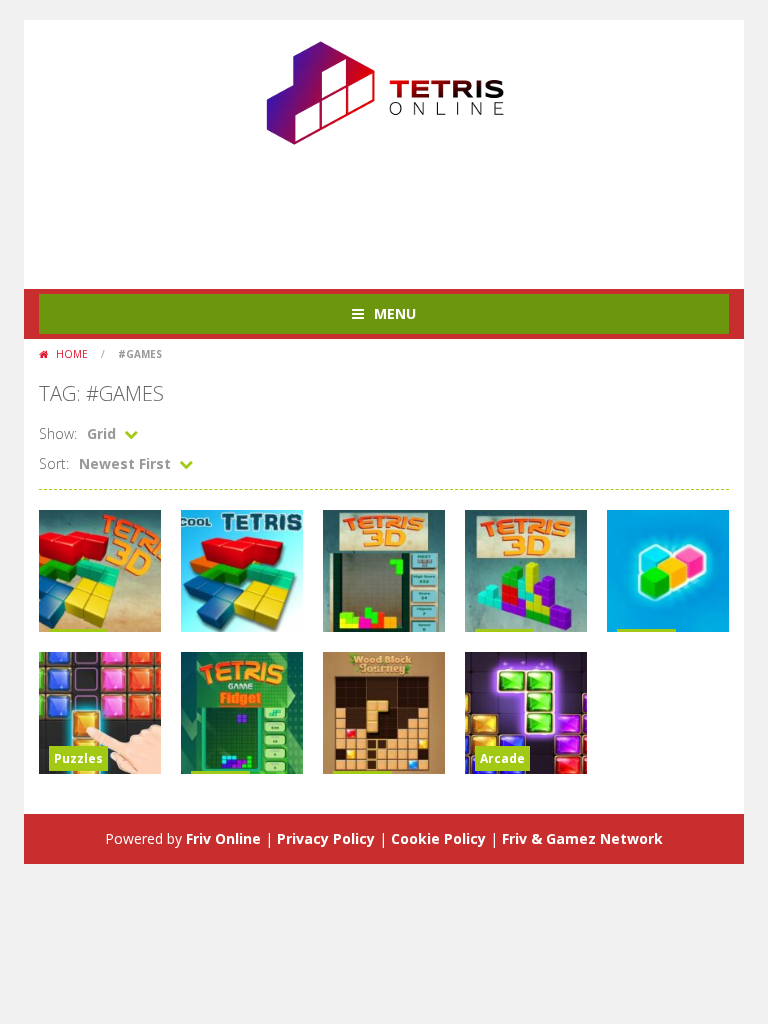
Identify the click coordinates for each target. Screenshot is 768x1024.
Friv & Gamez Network (582, 838)
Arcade (502, 758)
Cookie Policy (438, 838)
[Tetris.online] (384, 90)
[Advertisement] (403, 209)
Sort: (54, 463)
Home (72, 354)
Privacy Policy (326, 838)
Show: (58, 433)
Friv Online (223, 838)
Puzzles (78, 758)
